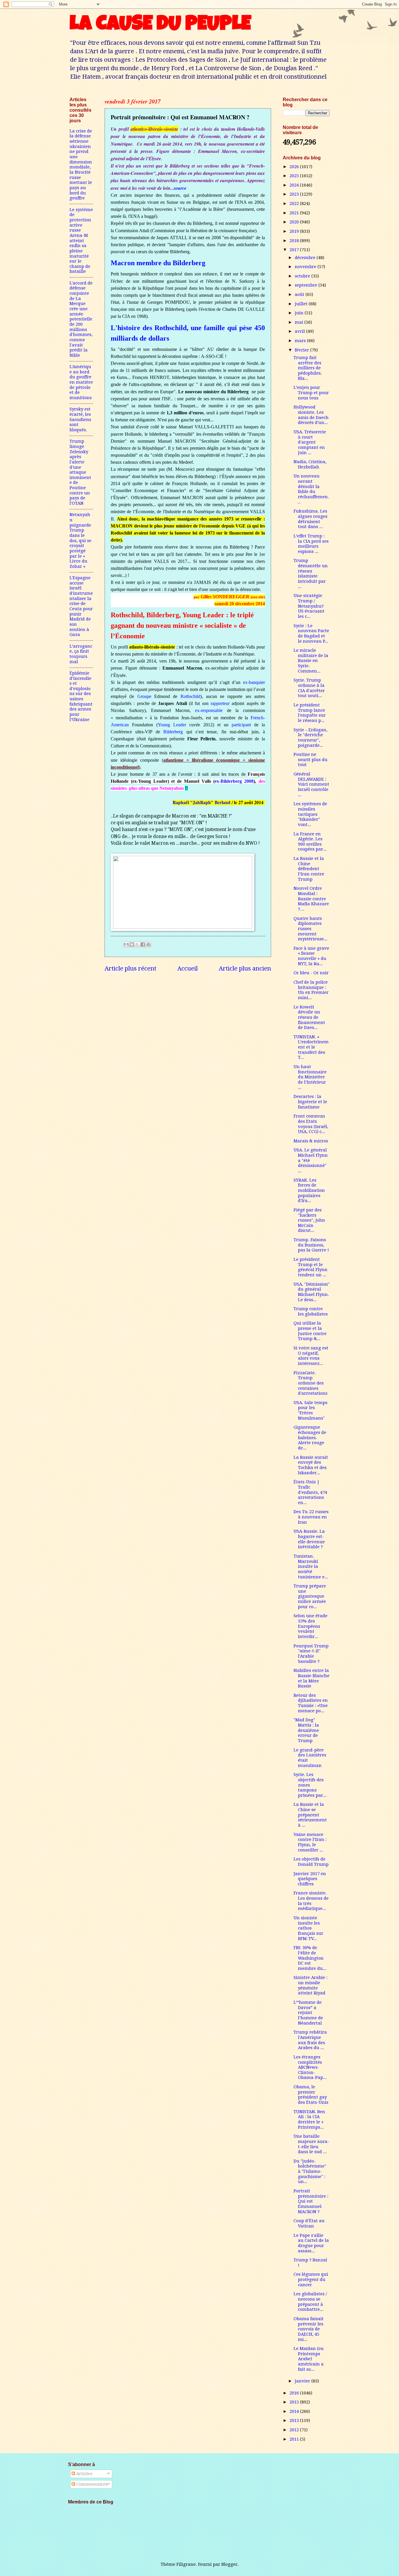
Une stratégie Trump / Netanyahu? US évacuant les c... (309, 606)
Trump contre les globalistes (311, 1311)
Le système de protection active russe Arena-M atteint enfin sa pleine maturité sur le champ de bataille (81, 241)
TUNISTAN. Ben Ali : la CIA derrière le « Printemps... (309, 2119)
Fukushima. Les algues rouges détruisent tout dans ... (310, 519)
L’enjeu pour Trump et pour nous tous (311, 393)
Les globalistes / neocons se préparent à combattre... (310, 2302)
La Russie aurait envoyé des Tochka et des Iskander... (311, 1465)
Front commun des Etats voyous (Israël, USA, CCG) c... (311, 1124)
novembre (306, 267)
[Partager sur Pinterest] (148, 944)
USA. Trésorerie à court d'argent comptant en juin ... (310, 442)
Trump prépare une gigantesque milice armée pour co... (310, 1596)
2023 (295, 194)
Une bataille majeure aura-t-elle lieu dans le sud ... (311, 2144)
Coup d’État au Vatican (309, 2223)
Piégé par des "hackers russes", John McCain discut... (309, 1220)
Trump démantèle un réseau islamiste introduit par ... (311, 573)
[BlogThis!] (132, 944)
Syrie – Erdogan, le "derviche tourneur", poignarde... (310, 738)
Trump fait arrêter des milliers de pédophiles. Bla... (308, 368)
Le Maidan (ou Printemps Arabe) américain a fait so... (309, 2359)
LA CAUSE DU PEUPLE (160, 25)
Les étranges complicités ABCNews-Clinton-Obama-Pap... (310, 2067)
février (302, 350)
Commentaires (91, 2484)
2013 (295, 2420)
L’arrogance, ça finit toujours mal (81, 654)
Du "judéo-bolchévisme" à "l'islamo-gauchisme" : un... (310, 2171)
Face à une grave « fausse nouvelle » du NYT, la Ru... (311, 956)
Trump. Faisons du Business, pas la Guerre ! (311, 1245)
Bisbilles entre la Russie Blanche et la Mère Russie (312, 1678)
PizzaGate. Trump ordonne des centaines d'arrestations (310, 1383)
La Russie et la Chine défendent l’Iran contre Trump (309, 869)
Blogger (229, 2564)
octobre (303, 276)
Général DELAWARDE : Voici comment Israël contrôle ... (311, 784)
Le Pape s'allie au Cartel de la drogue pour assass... (311, 2243)
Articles (84, 2474)
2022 (295, 204)
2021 (295, 213)
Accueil (188, 968)
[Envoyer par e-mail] (126, 944)
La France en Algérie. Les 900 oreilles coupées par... (310, 842)
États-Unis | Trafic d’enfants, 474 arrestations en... (310, 1492)
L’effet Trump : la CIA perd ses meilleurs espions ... (311, 544)
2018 (295, 241)
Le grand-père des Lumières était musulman (310, 1758)
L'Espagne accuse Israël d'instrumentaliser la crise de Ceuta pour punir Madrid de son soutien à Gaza (81, 606)
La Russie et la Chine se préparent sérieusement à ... (310, 1815)
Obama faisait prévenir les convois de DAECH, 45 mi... (309, 2329)
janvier (303, 2381)
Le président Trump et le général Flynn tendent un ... (310, 1267)
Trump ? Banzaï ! (310, 2263)
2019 (295, 231)
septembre (307, 285)
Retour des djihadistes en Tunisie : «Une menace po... (311, 1703)
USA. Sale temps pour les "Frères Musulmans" (310, 1410)
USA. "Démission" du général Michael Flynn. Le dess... (312, 1292)
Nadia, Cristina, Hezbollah (310, 464)
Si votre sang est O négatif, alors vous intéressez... (311, 1356)
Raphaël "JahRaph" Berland (202, 802)
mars (301, 341)
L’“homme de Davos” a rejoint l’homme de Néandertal (308, 2013)
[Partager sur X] (137, 944)
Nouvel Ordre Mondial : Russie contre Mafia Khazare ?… (311, 899)
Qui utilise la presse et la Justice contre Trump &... (310, 1331)
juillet (302, 304)
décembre (306, 258)
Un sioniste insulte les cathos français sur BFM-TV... (308, 1928)
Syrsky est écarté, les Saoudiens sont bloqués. (80, 419)
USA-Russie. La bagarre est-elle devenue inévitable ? (309, 1539)
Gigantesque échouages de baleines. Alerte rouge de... (310, 1438)
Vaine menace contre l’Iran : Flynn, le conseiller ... (310, 1842)
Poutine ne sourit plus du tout (310, 759)
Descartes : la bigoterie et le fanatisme (310, 1102)
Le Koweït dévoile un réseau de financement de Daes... (309, 1017)
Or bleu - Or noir (311, 973)
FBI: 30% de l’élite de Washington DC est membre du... (310, 1958)
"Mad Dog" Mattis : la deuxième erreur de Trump (306, 1730)
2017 (295, 250)
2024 (295, 185)
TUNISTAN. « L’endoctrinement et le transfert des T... (311, 1047)
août (300, 294)
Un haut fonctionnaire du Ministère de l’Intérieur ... (310, 1077)
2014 (295, 2411)
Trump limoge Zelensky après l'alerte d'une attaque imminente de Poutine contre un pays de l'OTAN (80, 472)
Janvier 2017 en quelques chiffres (310, 1879)
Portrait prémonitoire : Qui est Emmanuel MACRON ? (311, 2201)
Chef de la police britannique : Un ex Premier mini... (311, 990)
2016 (295, 2393)
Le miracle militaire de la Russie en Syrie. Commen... (311, 661)
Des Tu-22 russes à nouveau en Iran (311, 1517)
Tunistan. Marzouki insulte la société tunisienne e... (311, 1567)
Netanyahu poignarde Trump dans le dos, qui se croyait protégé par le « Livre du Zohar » (80, 540)
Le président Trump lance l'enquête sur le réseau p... (310, 713)
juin (300, 313)
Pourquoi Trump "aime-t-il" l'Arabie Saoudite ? (311, 1654)
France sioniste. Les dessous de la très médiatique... (311, 1901)
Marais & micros (311, 1141)
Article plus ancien (245, 968)
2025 (295, 176)
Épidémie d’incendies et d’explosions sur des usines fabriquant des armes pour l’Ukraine (81, 696)
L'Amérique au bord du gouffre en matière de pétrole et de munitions (81, 382)
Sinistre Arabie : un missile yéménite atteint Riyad (310, 1985)
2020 (295, 222)
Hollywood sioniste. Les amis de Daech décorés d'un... (311, 415)
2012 (295, 2430)
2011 (295, 2439)
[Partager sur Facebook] (143, 944)
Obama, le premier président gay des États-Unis (311, 2095)
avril (300, 331)
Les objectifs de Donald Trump (311, 1862)
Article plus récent (130, 968)
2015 (295, 2402)
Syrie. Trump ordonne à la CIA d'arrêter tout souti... (309, 688)
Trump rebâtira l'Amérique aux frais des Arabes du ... (310, 2040)
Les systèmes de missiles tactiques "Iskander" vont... (310, 814)
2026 (295, 167)
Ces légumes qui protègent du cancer (311, 2279)
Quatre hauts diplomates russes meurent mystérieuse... (310, 929)
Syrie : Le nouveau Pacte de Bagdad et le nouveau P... (311, 633)
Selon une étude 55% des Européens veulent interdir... (310, 1626)
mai (300, 322)
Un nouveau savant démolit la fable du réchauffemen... (311, 489)
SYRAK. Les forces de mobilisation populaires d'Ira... (309, 1190)
